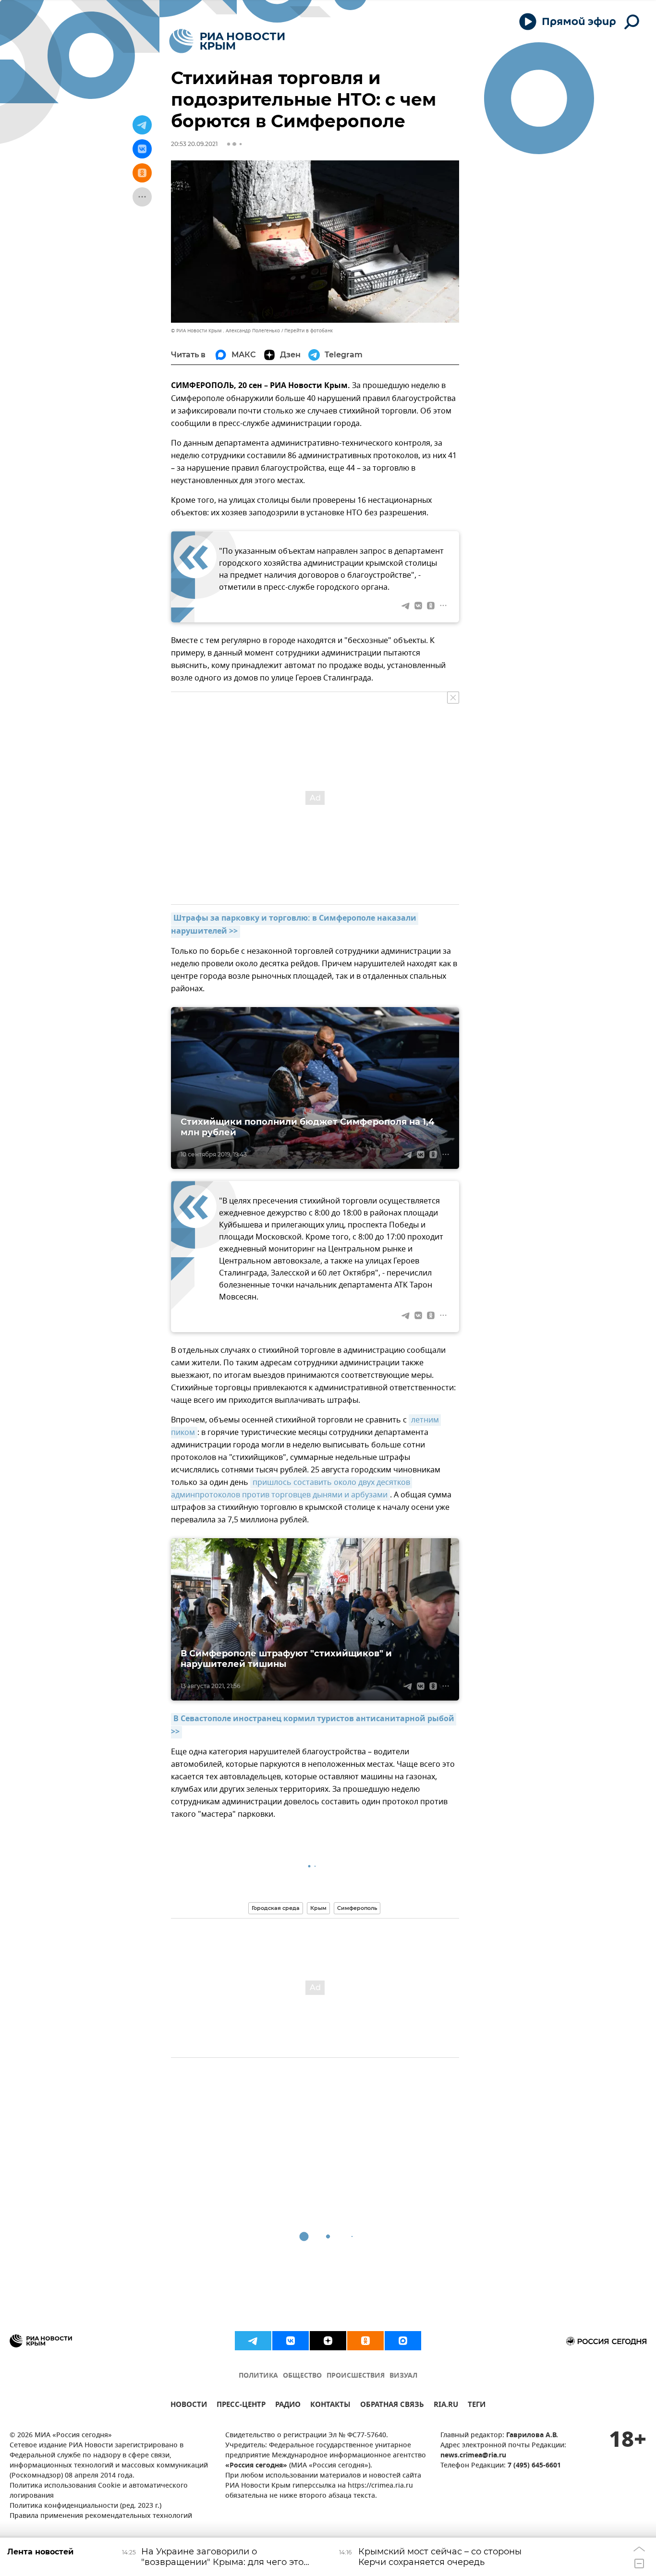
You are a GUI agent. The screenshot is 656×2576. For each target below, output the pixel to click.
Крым (318, 1908)
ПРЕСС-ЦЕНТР (241, 2406)
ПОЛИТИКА (258, 2376)
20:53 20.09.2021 (194, 144)
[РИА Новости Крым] (227, 41)
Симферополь (357, 1908)
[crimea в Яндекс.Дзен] (328, 2341)
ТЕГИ (477, 2406)
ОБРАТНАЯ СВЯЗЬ (392, 2406)
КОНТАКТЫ (330, 2406)
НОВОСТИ (189, 2406)
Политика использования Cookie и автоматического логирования (99, 2491)
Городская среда (276, 1908)
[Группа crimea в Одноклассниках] (365, 2341)
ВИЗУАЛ (403, 2376)
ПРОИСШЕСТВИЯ (356, 2376)
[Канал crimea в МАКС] (403, 2341)
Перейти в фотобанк (309, 331)
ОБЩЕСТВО (302, 2376)
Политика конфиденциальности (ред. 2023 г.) (85, 2506)
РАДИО (288, 2406)
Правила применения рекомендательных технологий (101, 2516)
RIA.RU (446, 2406)
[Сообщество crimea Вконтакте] (291, 2341)
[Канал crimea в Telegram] (253, 2341)
